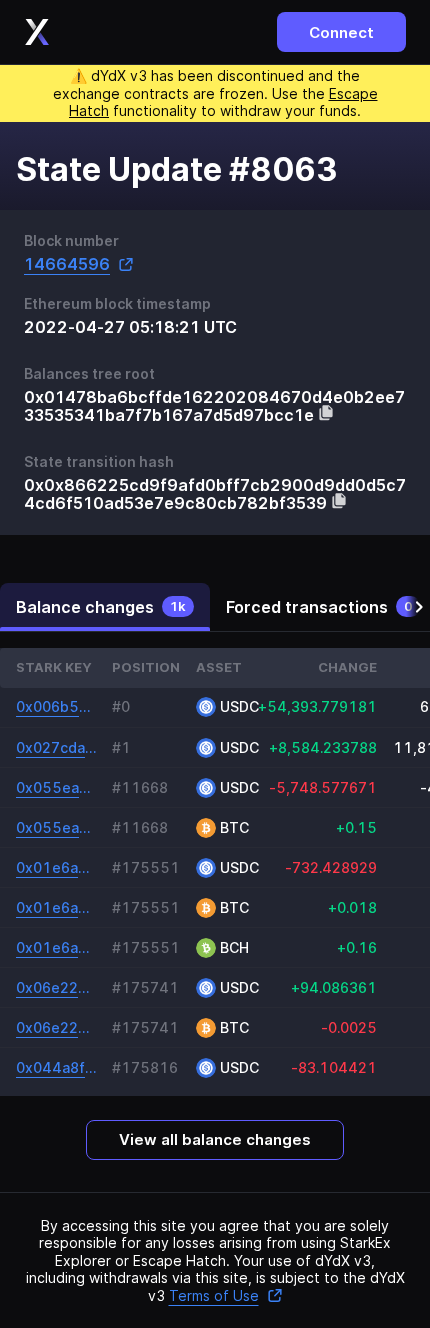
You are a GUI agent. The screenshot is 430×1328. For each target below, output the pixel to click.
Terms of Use (214, 1295)
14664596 (67, 264)
